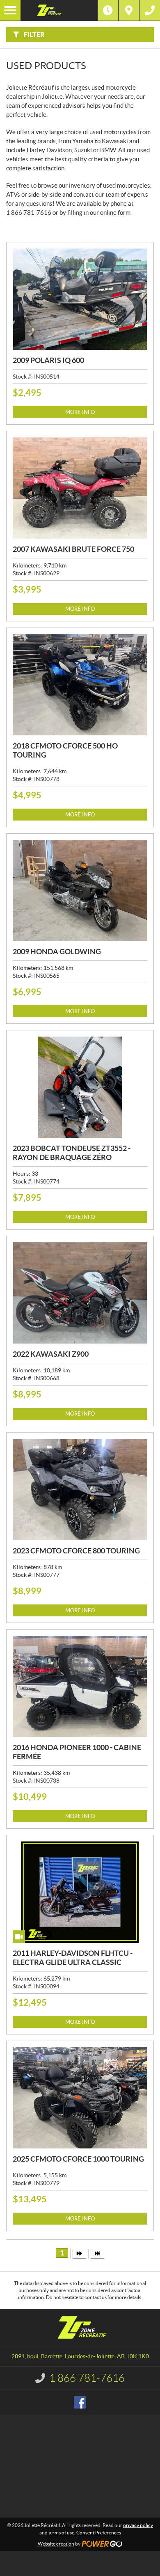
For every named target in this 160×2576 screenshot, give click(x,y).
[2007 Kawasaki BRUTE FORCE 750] (80, 488)
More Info (80, 412)
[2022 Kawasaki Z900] (80, 1293)
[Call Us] (150, 10)
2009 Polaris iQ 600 (48, 360)
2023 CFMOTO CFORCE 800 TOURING (76, 1551)
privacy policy (138, 2525)
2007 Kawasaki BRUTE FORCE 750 (73, 549)
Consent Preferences (99, 2533)
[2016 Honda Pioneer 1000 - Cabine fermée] (80, 1686)
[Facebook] (80, 2402)
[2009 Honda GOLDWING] (80, 890)
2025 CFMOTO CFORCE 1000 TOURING (78, 2159)
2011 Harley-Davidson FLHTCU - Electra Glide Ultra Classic (73, 1958)
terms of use (61, 2533)
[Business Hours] (108, 10)
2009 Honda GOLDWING (57, 952)
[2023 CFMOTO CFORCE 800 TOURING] (80, 1490)
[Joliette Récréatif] (59, 10)
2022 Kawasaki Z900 (51, 1354)
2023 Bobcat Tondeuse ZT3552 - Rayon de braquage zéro (72, 1153)
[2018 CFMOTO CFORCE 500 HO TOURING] (80, 685)
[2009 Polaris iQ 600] (80, 299)
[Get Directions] (129, 10)
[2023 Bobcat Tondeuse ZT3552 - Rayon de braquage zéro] (80, 1087)
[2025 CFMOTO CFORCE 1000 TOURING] (80, 2098)
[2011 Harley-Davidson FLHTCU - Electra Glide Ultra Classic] (80, 1892)
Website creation (56, 2544)
